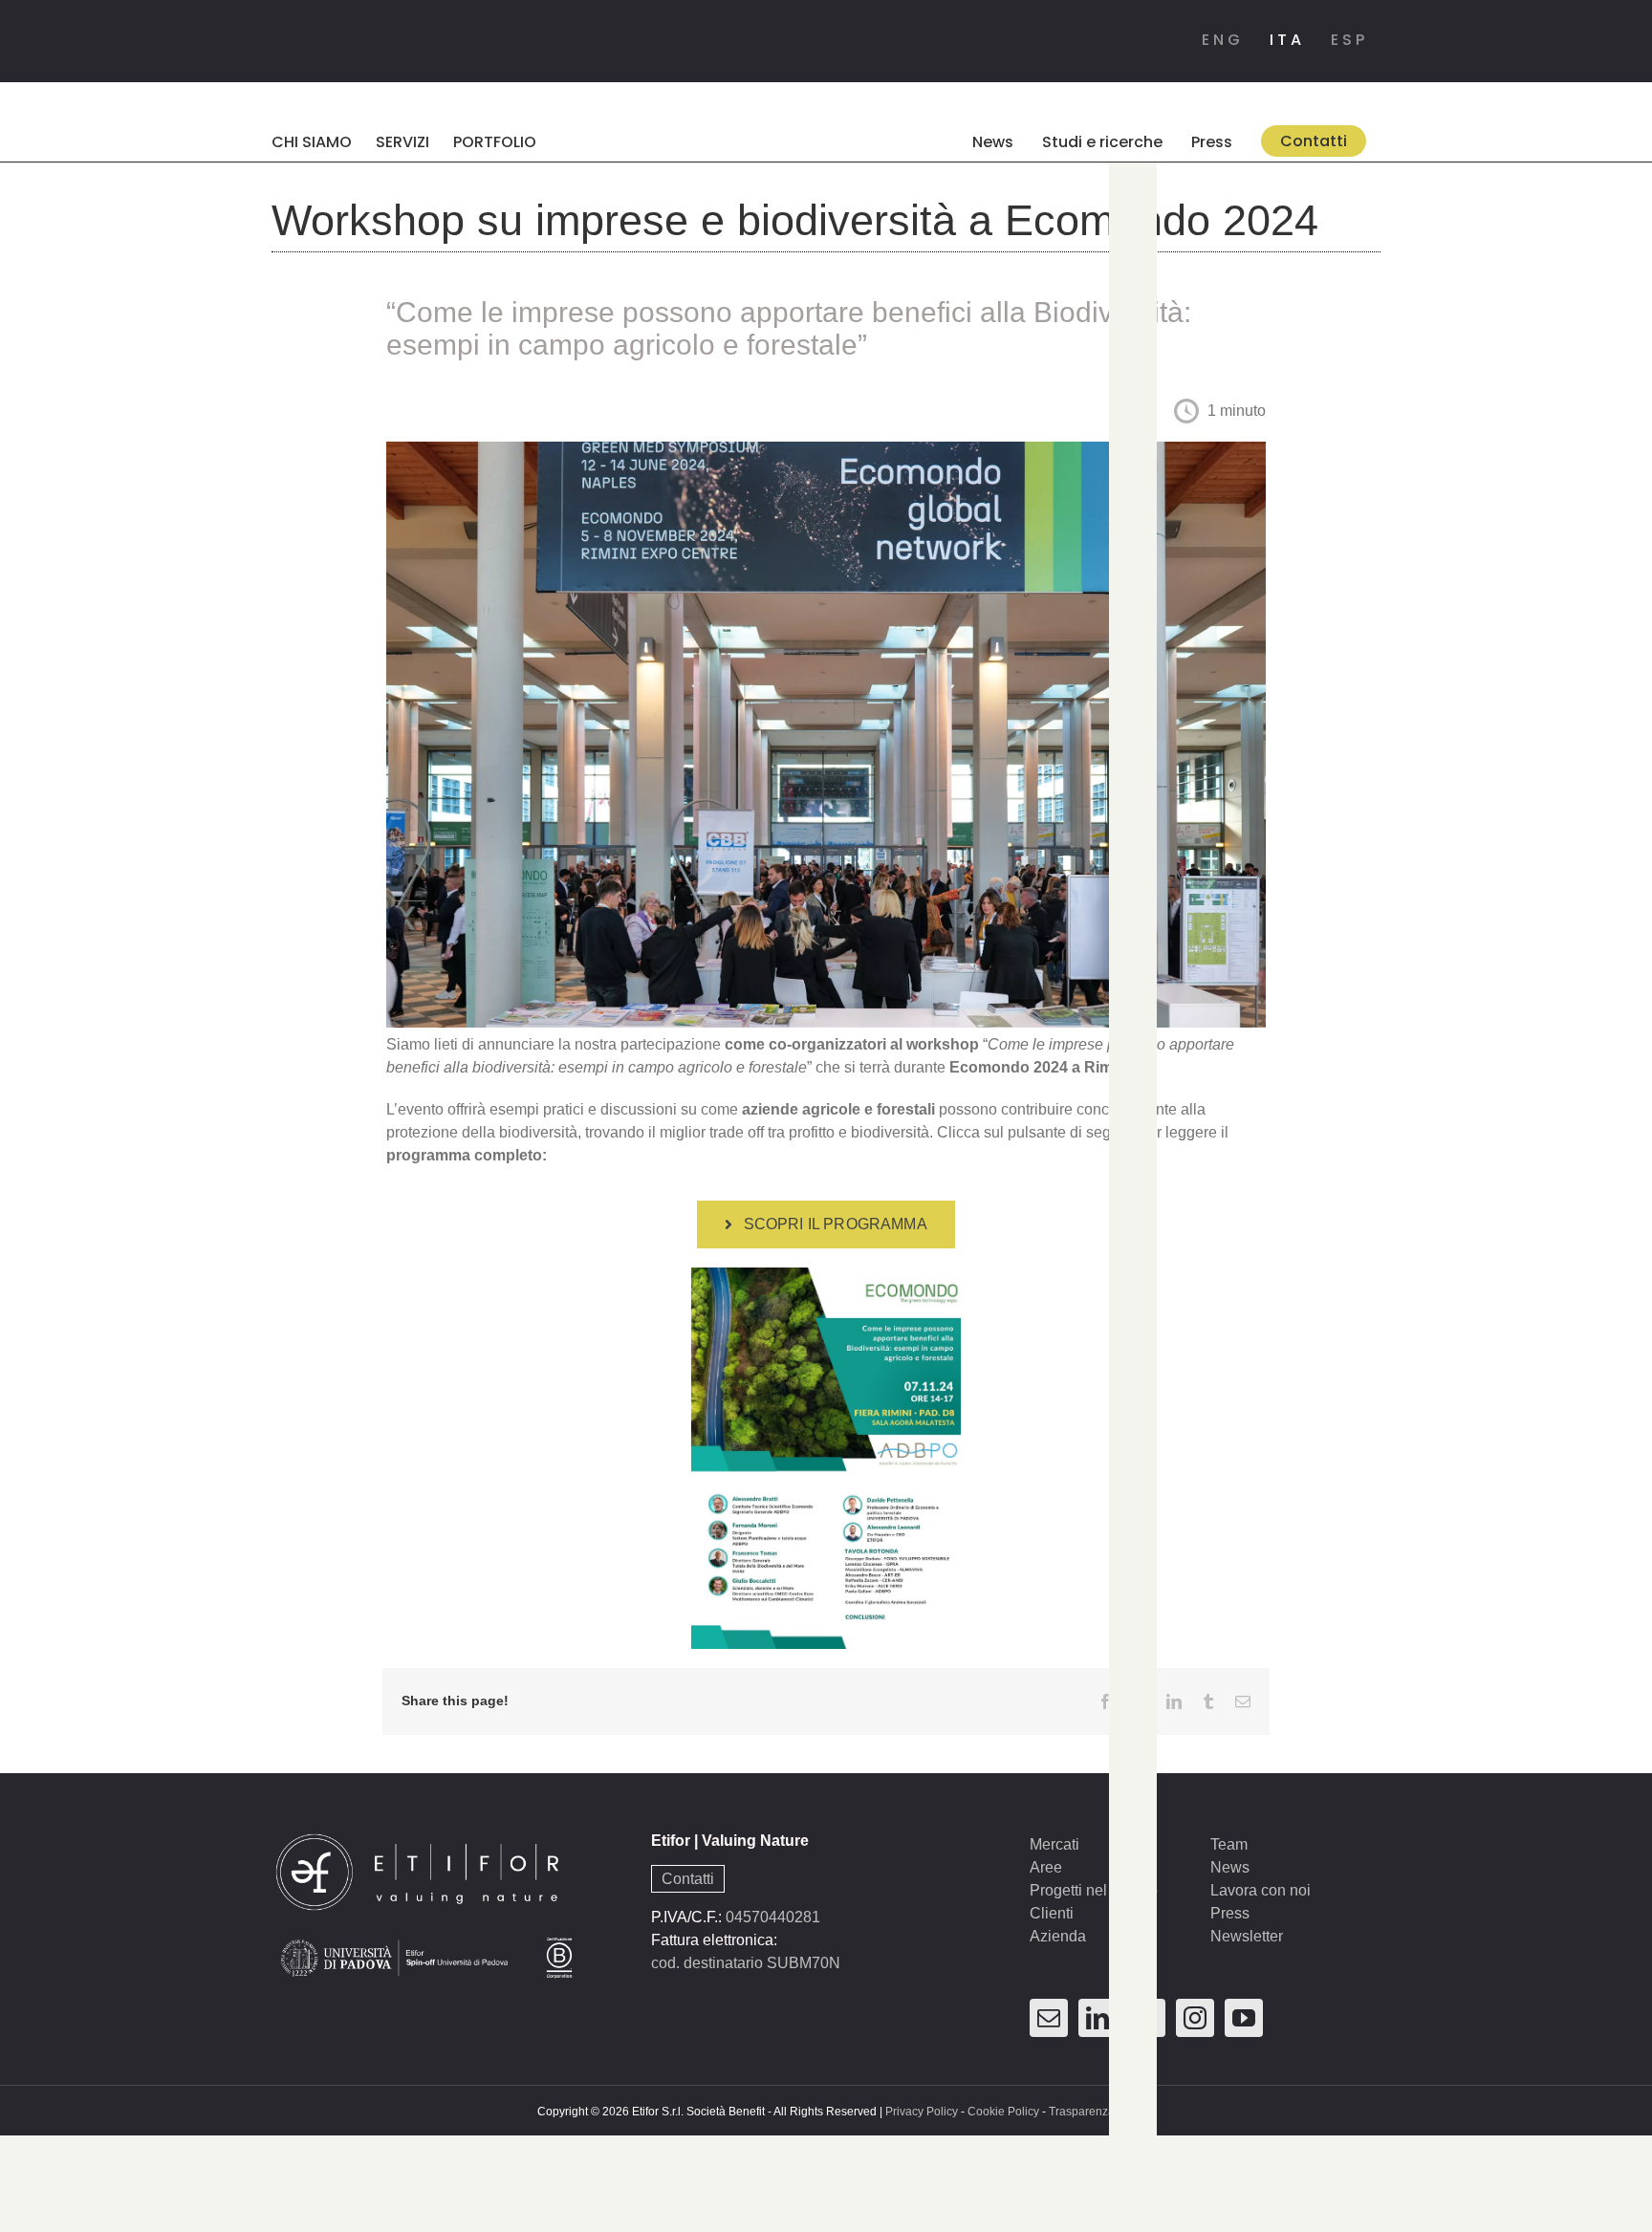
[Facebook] (1146, 2018)
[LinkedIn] (1098, 2018)
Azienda (1058, 1936)
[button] (927, 141)
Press (1230, 1913)
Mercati (1054, 1844)
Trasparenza (1082, 2112)
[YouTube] (1244, 2018)
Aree (1046, 1867)
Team (1229, 1844)
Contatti (688, 1879)
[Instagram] (1195, 2018)
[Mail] (1049, 2018)
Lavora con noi (1261, 1890)
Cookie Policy (1003, 2112)
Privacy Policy (922, 2112)
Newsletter (1247, 1936)
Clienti (1052, 1913)
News (1230, 1867)
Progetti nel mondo (1094, 1890)
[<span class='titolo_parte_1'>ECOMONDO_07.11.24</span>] (826, 1275)
